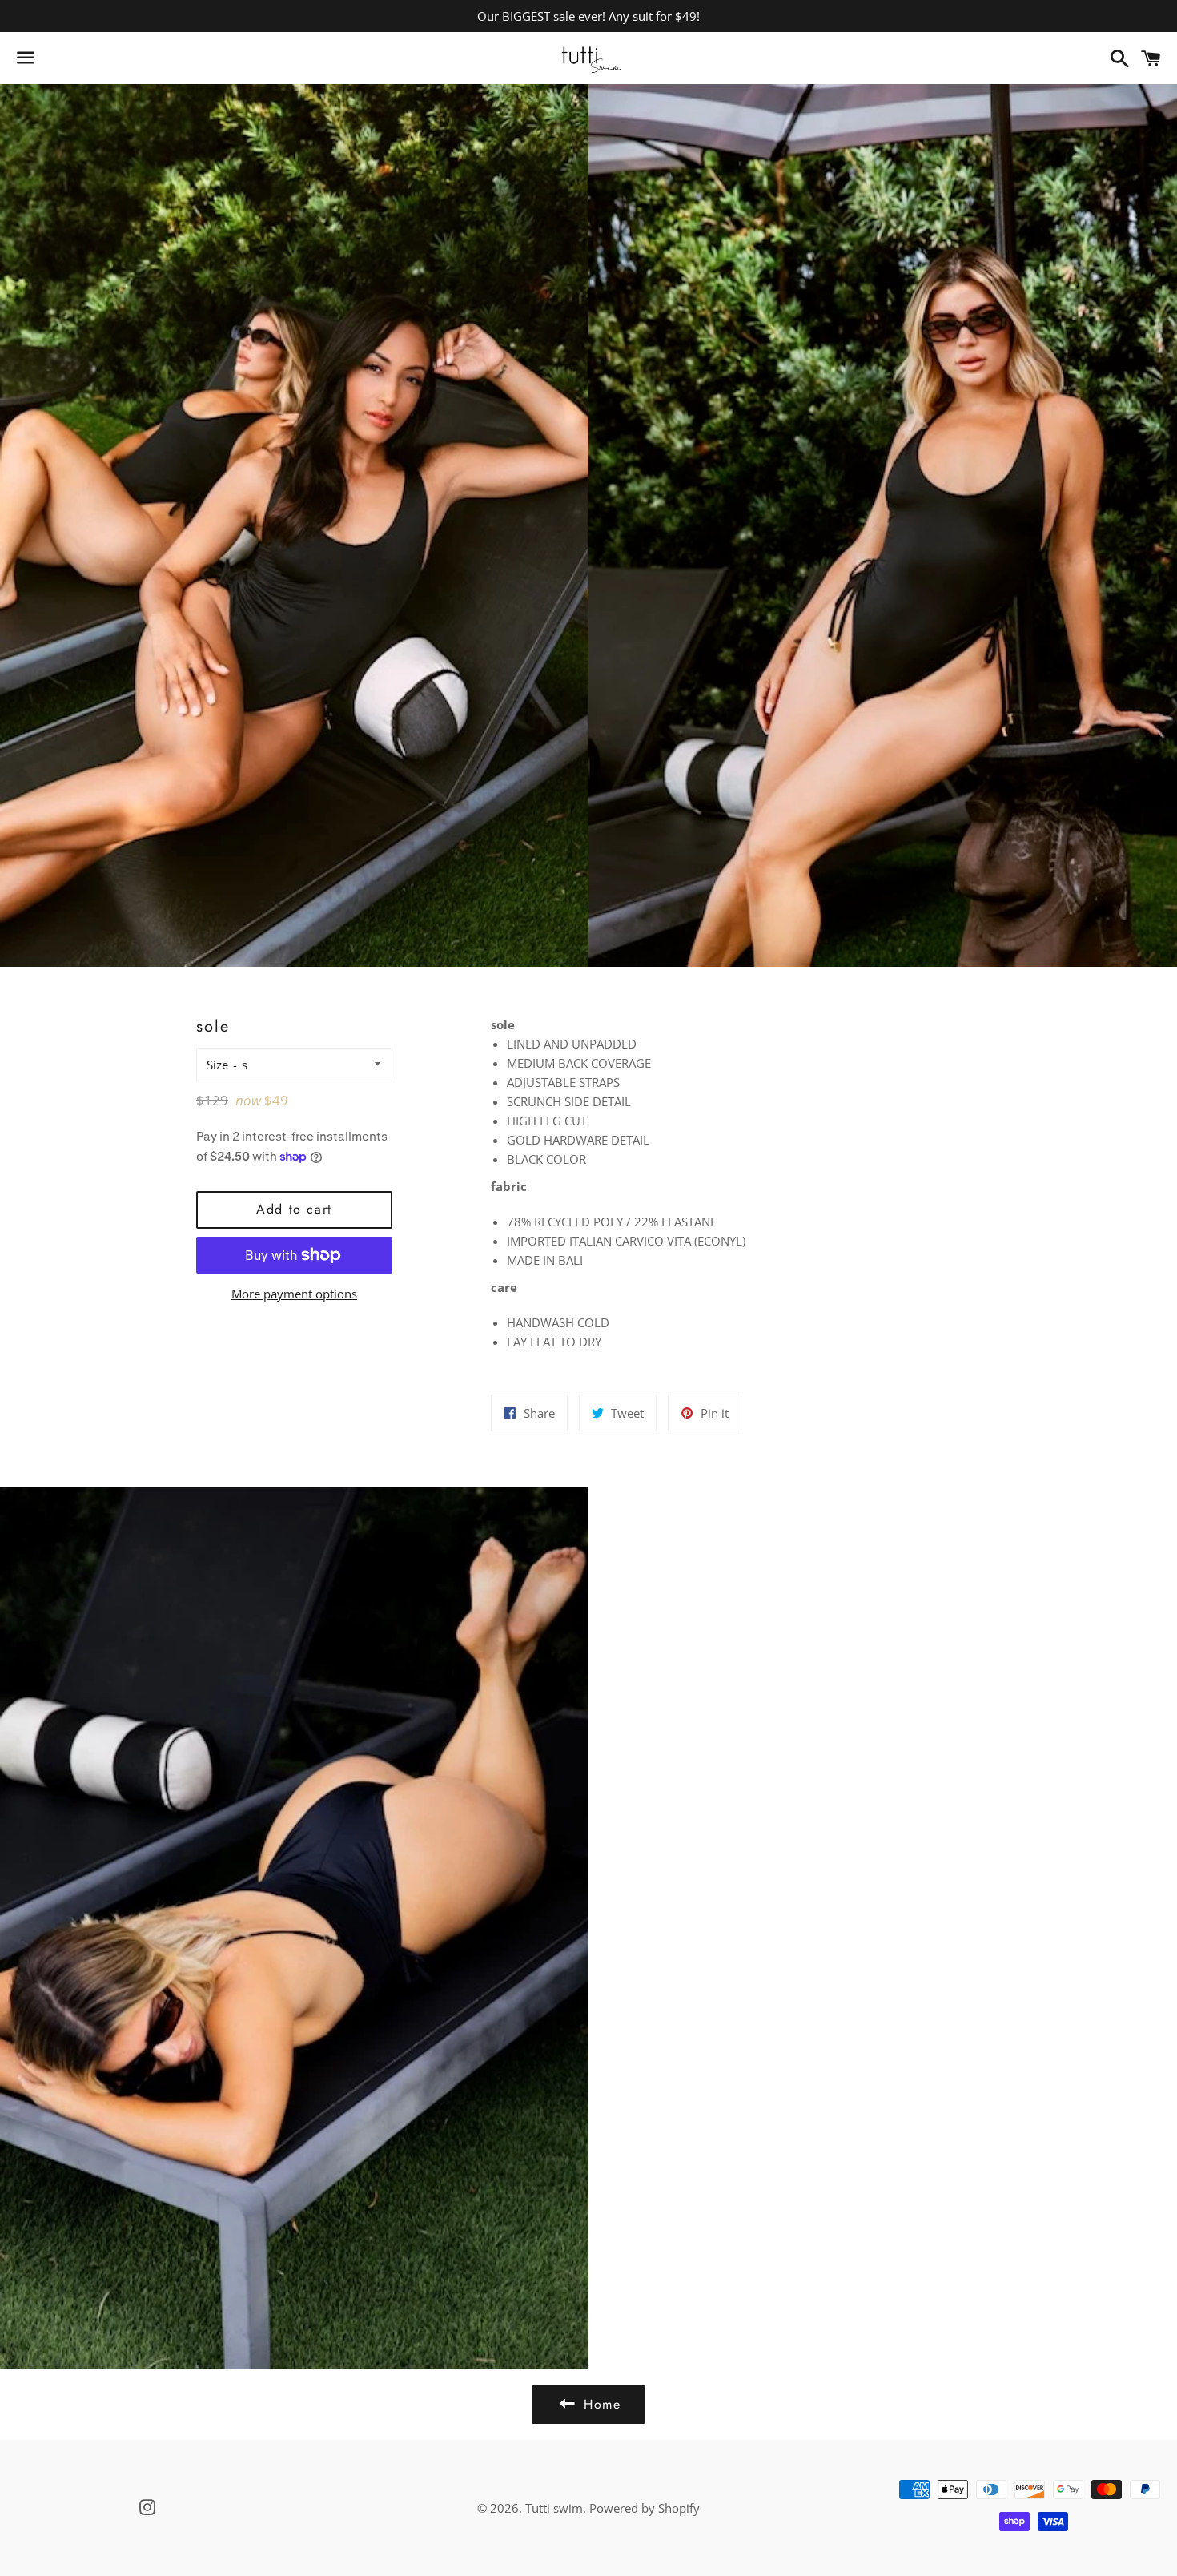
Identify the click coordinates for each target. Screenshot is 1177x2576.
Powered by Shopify (645, 2508)
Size (217, 1065)
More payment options (294, 1294)
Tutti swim (554, 2508)
